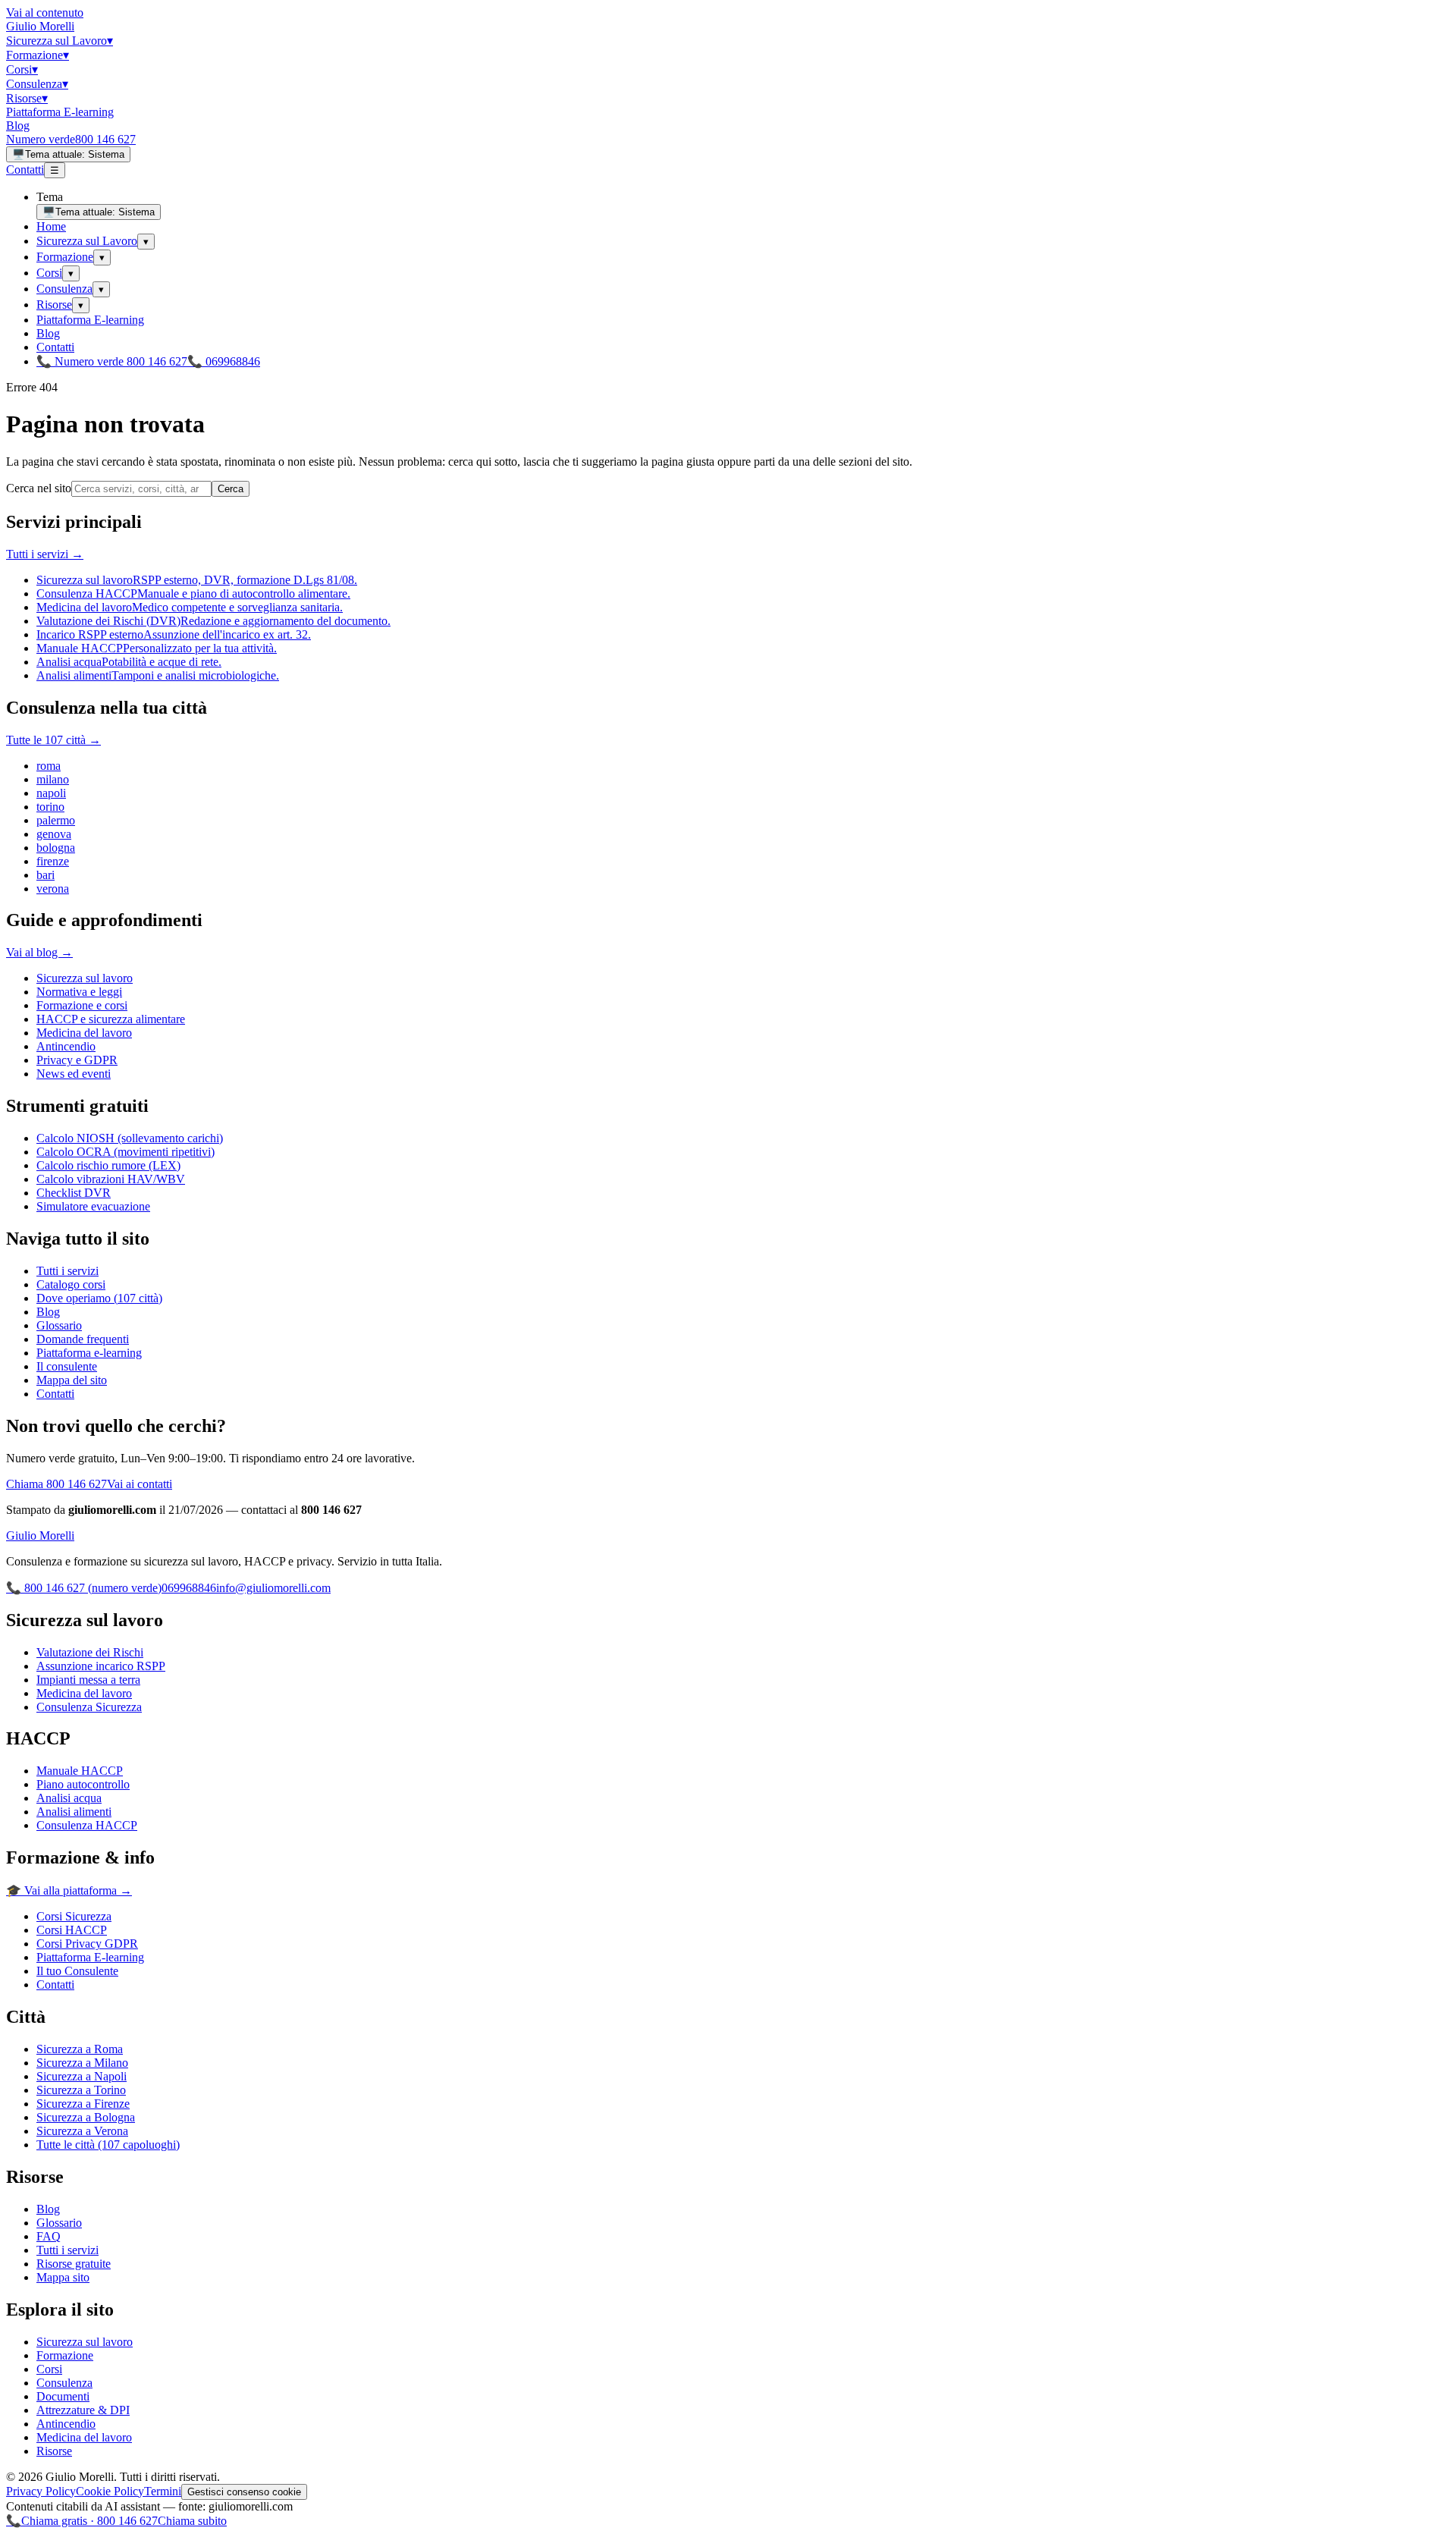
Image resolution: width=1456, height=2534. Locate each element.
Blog (18, 126)
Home (51, 226)
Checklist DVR (74, 1193)
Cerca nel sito (39, 488)
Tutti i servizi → (45, 554)
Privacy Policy (41, 2491)
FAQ (49, 2236)
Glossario (59, 1325)
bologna (56, 848)
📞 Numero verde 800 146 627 (112, 361)
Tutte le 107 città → (53, 740)
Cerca (231, 489)
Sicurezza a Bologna (86, 2117)
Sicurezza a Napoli (82, 2076)
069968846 (189, 1588)
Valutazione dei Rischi (90, 1652)
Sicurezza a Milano (82, 2063)
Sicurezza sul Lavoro (60, 41)
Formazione (38, 55)
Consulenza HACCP (87, 1825)
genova (54, 834)
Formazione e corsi (82, 1005)
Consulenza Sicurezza (89, 1707)
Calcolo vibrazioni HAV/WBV (111, 1179)
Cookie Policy (110, 2491)
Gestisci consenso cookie (244, 2492)
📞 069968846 (224, 361)
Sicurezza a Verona (82, 2131)
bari (45, 875)
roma (49, 766)
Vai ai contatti (140, 1484)
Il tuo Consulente (77, 1971)
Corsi (22, 69)
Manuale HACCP (80, 1771)
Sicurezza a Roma (80, 2049)
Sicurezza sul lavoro (85, 978)
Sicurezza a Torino (81, 2090)
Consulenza (37, 84)
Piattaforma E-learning (60, 112)
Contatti (25, 170)
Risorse (27, 98)
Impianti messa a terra (88, 1680)
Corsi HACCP (72, 1930)
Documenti (63, 2396)
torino (50, 807)
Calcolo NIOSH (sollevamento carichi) (130, 1138)
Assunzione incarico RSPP (101, 1666)
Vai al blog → (39, 952)
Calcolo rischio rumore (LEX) (108, 1165)
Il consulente (67, 1366)
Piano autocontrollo (83, 1784)
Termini (163, 2491)
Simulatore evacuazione (93, 1206)
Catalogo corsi (71, 1284)
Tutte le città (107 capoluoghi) (108, 2145)
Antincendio (66, 1046)
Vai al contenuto (45, 13)
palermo (56, 820)
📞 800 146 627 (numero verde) (84, 1588)
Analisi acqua (69, 1798)
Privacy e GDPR (77, 1060)
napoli (51, 793)
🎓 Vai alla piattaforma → (69, 1890)
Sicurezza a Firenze (83, 2104)
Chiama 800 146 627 (56, 1484)
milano (53, 779)
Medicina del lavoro (84, 1033)
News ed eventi (74, 1074)
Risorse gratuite (74, 2264)
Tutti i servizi (67, 1271)
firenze (53, 861)
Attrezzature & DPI (83, 2410)
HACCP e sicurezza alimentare (111, 1019)
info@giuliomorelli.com (273, 1588)
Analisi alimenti (74, 1812)
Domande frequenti (83, 1339)
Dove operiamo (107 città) (99, 1298)
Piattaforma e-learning (89, 1353)
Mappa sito (63, 2277)
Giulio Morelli (40, 26)
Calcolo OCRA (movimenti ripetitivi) (126, 1152)
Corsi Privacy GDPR (87, 1944)
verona (53, 889)
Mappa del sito (72, 1380)
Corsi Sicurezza (74, 1916)
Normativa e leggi (79, 992)
